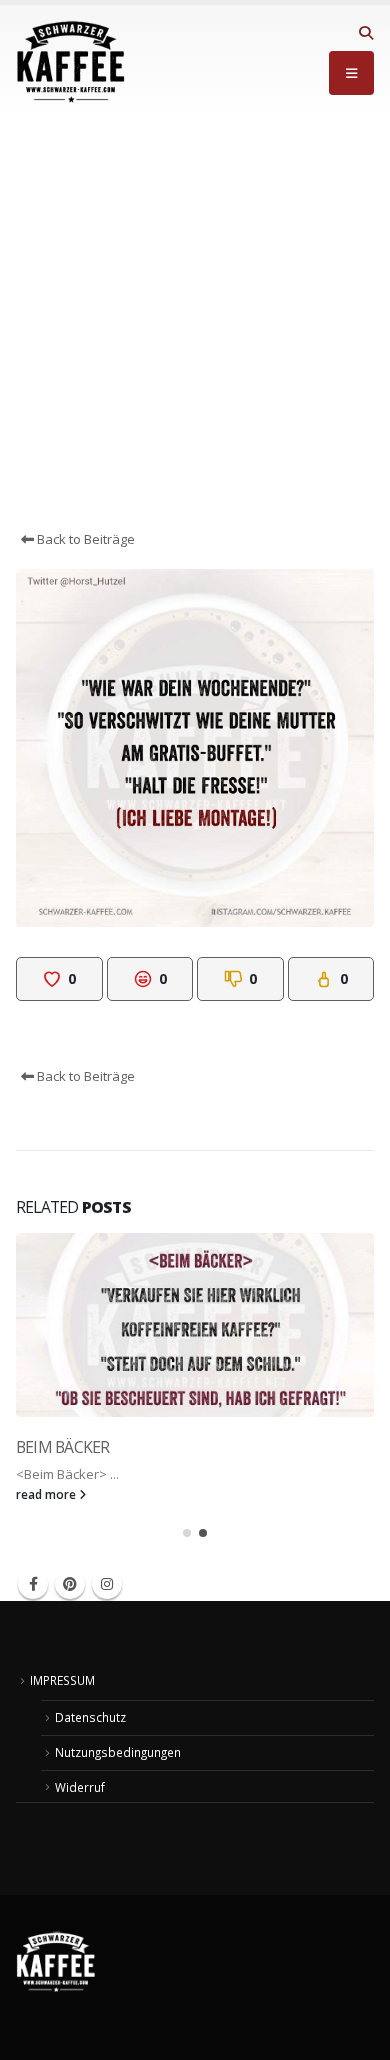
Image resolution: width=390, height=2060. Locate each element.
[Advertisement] (195, 324)
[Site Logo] (71, 62)
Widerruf (80, 1787)
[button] (365, 33)
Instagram (107, 1584)
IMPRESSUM (62, 1680)
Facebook (33, 1584)
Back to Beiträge (84, 539)
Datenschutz (90, 1717)
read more (47, 1494)
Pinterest (70, 1584)
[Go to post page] (195, 1325)
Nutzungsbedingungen (118, 1752)
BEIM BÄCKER (62, 1447)
